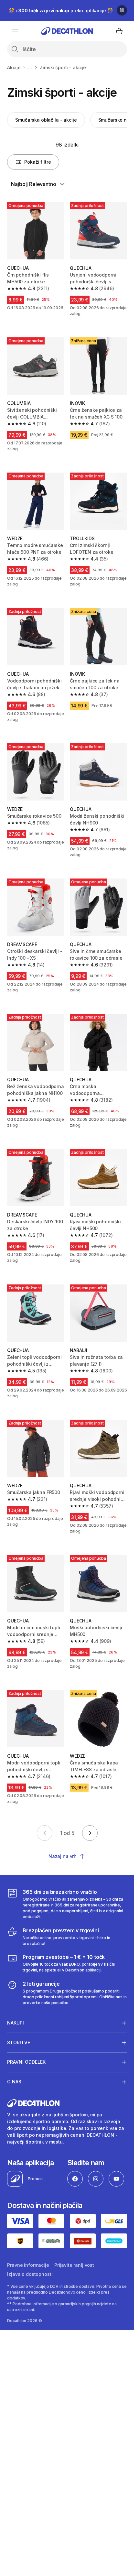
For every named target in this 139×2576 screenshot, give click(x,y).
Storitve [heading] (19, 2042)
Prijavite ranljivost (74, 2265)
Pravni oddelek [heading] (26, 2062)
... (30, 67)
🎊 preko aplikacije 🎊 (61, 11)
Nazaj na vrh (63, 1856)
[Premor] (122, 10)
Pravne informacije (28, 2265)
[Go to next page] (90, 1833)
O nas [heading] (14, 2082)
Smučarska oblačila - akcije (46, 120)
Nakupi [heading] (16, 2023)
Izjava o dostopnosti (30, 2274)
